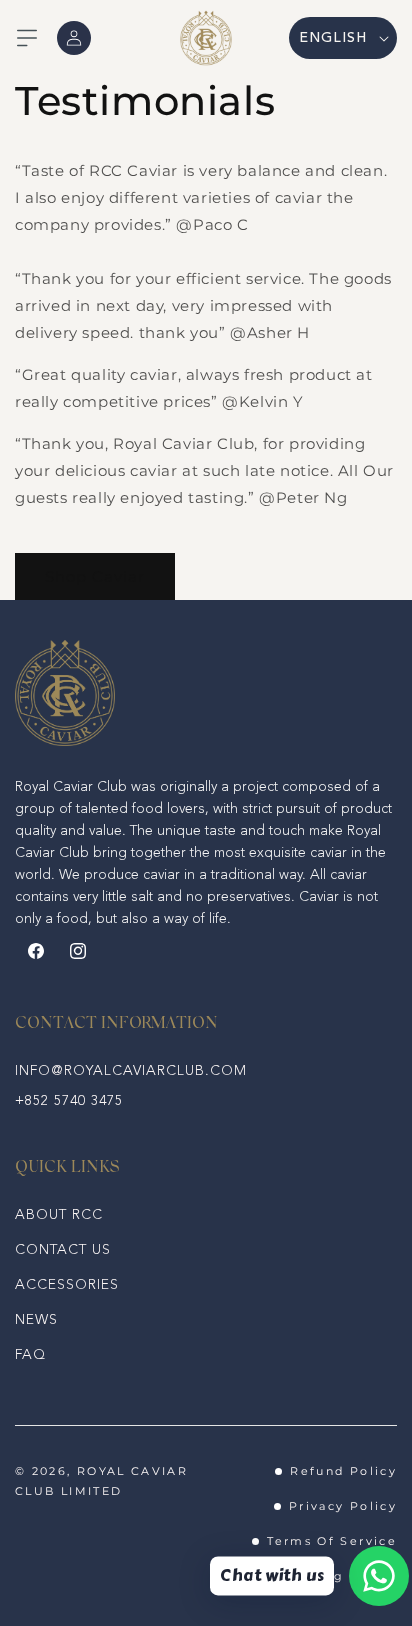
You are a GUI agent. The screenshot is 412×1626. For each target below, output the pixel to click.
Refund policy (343, 1471)
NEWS (36, 1320)
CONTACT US (63, 1250)
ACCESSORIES (67, 1285)
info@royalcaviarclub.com (131, 1071)
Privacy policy (343, 1506)
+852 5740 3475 (69, 1101)
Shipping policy (337, 1576)
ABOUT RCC (59, 1215)
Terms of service (332, 1541)
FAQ (30, 1355)
